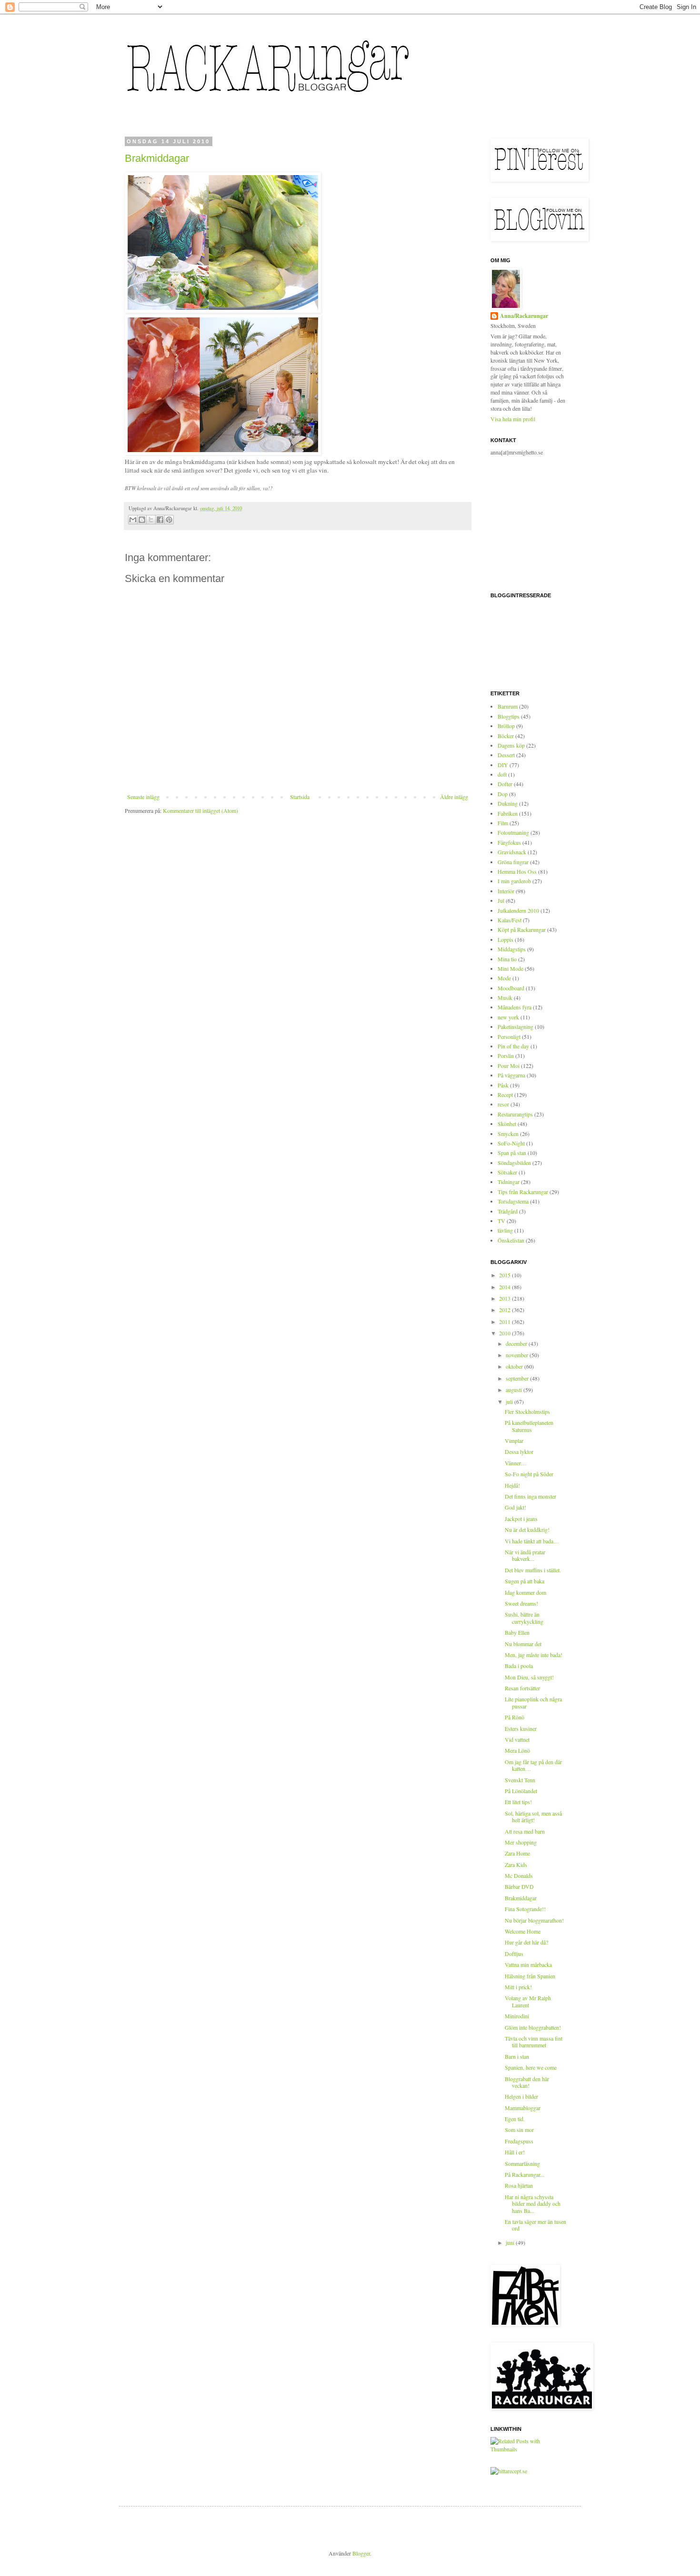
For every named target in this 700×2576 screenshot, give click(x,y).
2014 (505, 1287)
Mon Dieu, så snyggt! (529, 1677)
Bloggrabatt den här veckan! (527, 2082)
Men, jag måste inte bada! (534, 1655)
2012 (505, 1310)
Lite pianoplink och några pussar (533, 1702)
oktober (515, 1366)
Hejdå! (512, 1485)
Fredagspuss (519, 2141)
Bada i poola (519, 1666)
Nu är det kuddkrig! (527, 1530)
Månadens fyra (515, 1007)
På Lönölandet (521, 1791)
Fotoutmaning (513, 832)
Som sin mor (519, 2130)
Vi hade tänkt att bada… (532, 1541)
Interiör (506, 891)
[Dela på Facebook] (160, 520)
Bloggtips (509, 716)
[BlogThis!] (142, 520)
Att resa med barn (525, 1831)
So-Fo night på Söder (529, 1474)
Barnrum (508, 706)
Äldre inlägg (454, 797)
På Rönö (515, 1717)
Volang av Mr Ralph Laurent (528, 2001)
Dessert (506, 755)
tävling (505, 1230)
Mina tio (507, 959)
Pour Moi (509, 1066)
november (518, 1355)
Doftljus (514, 1954)
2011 (505, 1322)
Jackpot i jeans (521, 1519)
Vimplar (514, 1441)
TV (501, 1221)
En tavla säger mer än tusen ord (535, 2225)
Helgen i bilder (521, 2096)
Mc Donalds (519, 1875)
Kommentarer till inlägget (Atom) (200, 810)
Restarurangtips (515, 1114)
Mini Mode (510, 968)
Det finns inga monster (530, 1496)
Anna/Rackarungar (524, 316)
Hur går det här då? (526, 1942)
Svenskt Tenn (520, 1780)
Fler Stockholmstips (527, 1411)
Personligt (509, 1036)
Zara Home (517, 1853)
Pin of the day (513, 1046)
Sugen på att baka (525, 1581)
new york (508, 1017)
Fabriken (508, 813)
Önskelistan (511, 1240)
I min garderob (514, 881)
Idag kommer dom (525, 1592)
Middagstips (512, 949)
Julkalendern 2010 (518, 910)
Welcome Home (523, 1931)
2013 (505, 1298)
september (518, 1378)
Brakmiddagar (157, 158)
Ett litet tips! (518, 1802)
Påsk (503, 1085)
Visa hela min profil (513, 419)
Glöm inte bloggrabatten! (533, 2027)
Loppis (505, 939)
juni (511, 2242)
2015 (505, 1275)
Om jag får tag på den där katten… (533, 1765)
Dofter (505, 784)
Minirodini (517, 2016)
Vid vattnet (517, 1739)
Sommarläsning (522, 2163)
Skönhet (507, 1124)
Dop (503, 794)
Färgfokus (509, 842)
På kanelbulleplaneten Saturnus (529, 1426)
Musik (505, 997)
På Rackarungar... (525, 2174)
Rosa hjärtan (519, 2185)
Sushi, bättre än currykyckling (524, 1618)
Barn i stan (517, 2056)
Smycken (508, 1134)
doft (502, 774)
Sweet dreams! (521, 1603)
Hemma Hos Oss (517, 871)
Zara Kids (516, 1865)
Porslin (506, 1056)
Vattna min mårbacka (528, 1964)
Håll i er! (515, 2152)
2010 (505, 1333)
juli (510, 1402)
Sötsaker (507, 1172)
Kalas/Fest (510, 920)
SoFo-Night (511, 1143)
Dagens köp (511, 745)
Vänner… (516, 1463)
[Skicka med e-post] (133, 520)
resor (503, 1104)
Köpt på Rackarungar (522, 929)
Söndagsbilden (514, 1163)
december (517, 1343)
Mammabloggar (523, 2108)
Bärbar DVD (519, 1886)
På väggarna (511, 1075)
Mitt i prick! (518, 1987)
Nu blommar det (523, 1644)
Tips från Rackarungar (523, 1192)
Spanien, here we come (531, 2067)
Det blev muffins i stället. (533, 1570)
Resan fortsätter (522, 1688)
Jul (501, 900)
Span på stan (512, 1153)
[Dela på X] (151, 520)
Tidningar (509, 1182)
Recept (505, 1095)
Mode (504, 978)
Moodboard (511, 988)
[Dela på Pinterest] (169, 520)
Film (503, 823)
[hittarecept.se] (509, 2471)
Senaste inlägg (143, 797)
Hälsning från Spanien (530, 1976)
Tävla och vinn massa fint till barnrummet (534, 2042)
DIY (503, 765)
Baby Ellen (517, 1632)
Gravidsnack (512, 852)
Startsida (300, 797)
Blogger (361, 2553)
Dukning (508, 803)
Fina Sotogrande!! (525, 1909)
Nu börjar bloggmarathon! (534, 1920)
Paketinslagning (515, 1026)
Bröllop (506, 726)
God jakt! (515, 1507)
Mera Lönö (517, 1750)
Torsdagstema (513, 1201)
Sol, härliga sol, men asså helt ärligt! (533, 1816)
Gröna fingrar (513, 862)
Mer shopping (521, 1842)
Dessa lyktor (519, 1451)
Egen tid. (515, 2119)
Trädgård (508, 1211)
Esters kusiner (521, 1728)
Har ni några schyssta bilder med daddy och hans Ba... (533, 2204)
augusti (515, 1390)
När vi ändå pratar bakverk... (525, 1555)
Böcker (506, 736)
